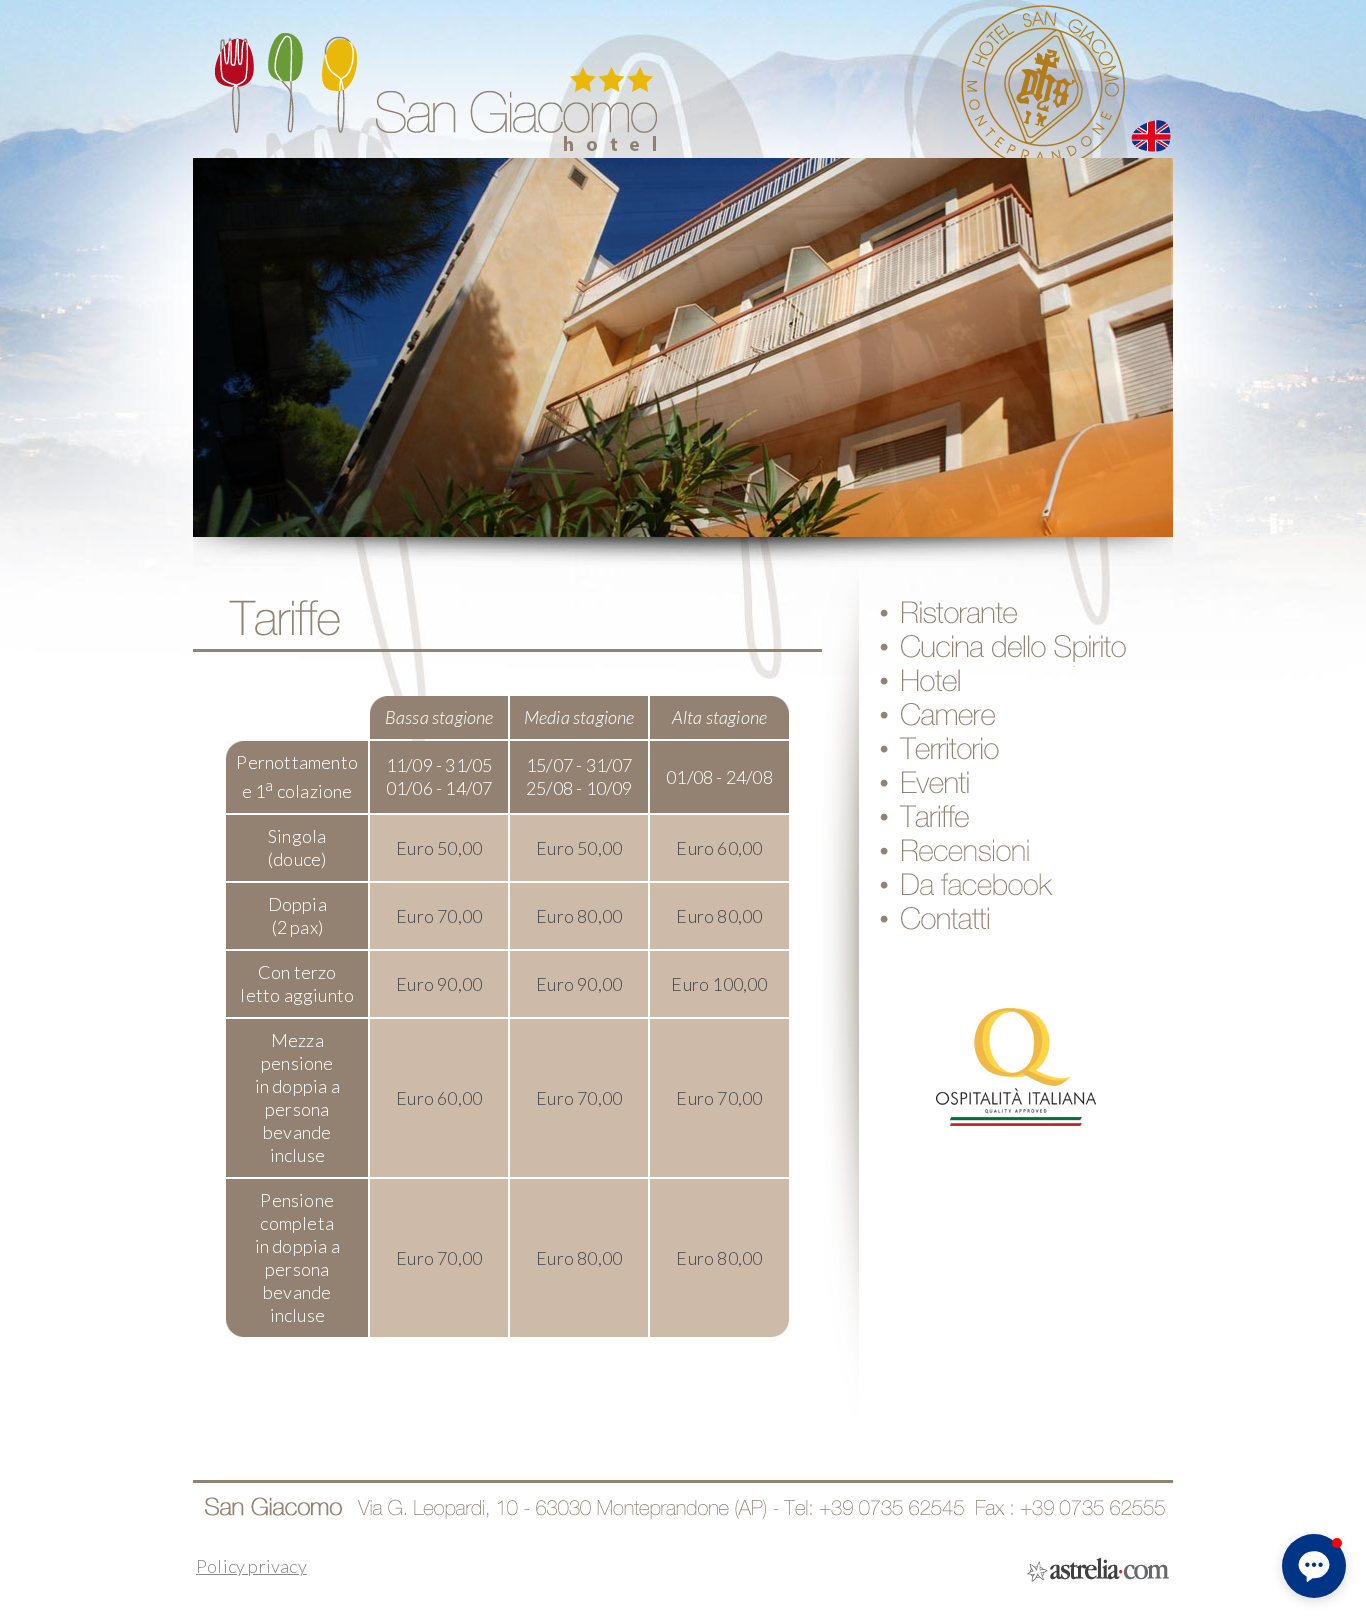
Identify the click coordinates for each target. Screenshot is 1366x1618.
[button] (1314, 1566)
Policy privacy (251, 1566)
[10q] (1016, 1129)
